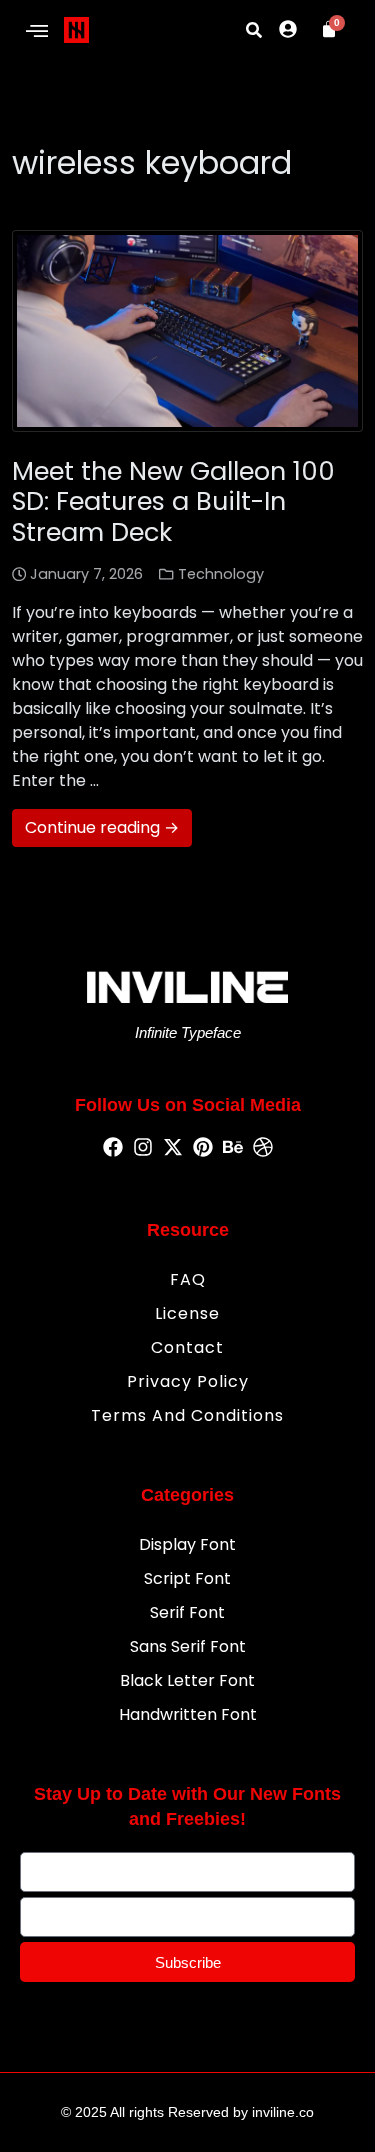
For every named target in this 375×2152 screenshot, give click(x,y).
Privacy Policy (188, 1381)
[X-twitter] (173, 1148)
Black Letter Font (187, 1680)
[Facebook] (113, 1148)
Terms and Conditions (187, 1415)
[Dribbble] (263, 1148)
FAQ (188, 1279)
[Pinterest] (203, 1148)
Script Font (187, 1578)
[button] (36, 32)
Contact (187, 1347)
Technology (221, 574)
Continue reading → (102, 827)
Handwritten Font (188, 1714)
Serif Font (187, 1612)
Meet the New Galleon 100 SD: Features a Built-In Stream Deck (173, 501)
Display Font (187, 1544)
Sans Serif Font (188, 1646)
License (187, 1313)
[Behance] (233, 1148)
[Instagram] (143, 1148)
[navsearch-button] (254, 30)
